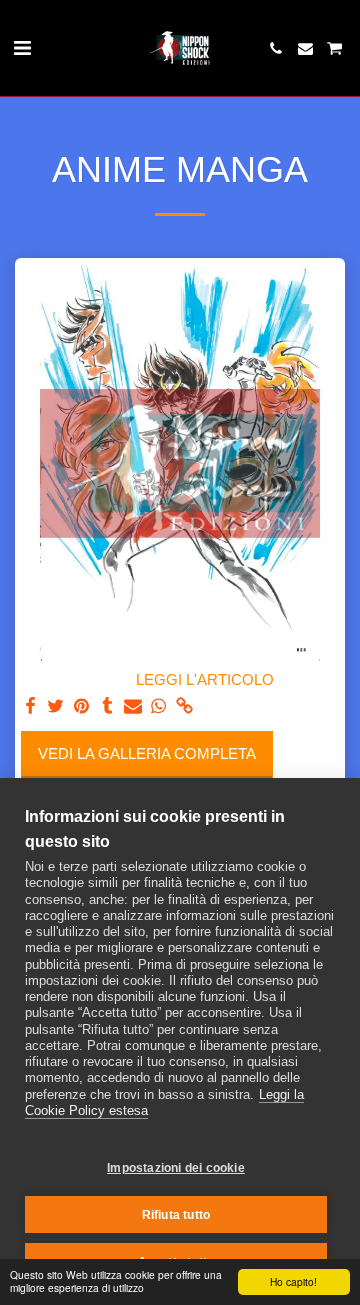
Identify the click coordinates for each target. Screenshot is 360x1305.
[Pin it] (81, 706)
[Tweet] (56, 706)
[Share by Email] (133, 706)
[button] (22, 48)
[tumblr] (107, 706)
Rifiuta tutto (176, 1215)
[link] (184, 706)
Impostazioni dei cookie (176, 1168)
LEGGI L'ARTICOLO (205, 680)
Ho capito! (293, 1281)
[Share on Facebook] (30, 706)
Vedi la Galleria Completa (147, 754)
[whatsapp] (159, 706)
